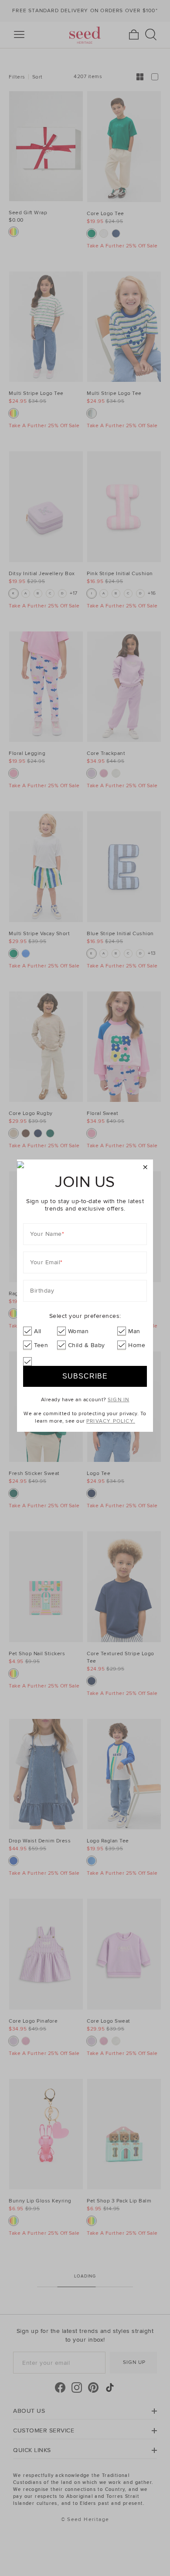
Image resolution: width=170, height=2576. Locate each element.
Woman (78, 1331)
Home (137, 1345)
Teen (41, 1345)
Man (134, 1331)
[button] (145, 1168)
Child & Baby (87, 1345)
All (38, 1331)
